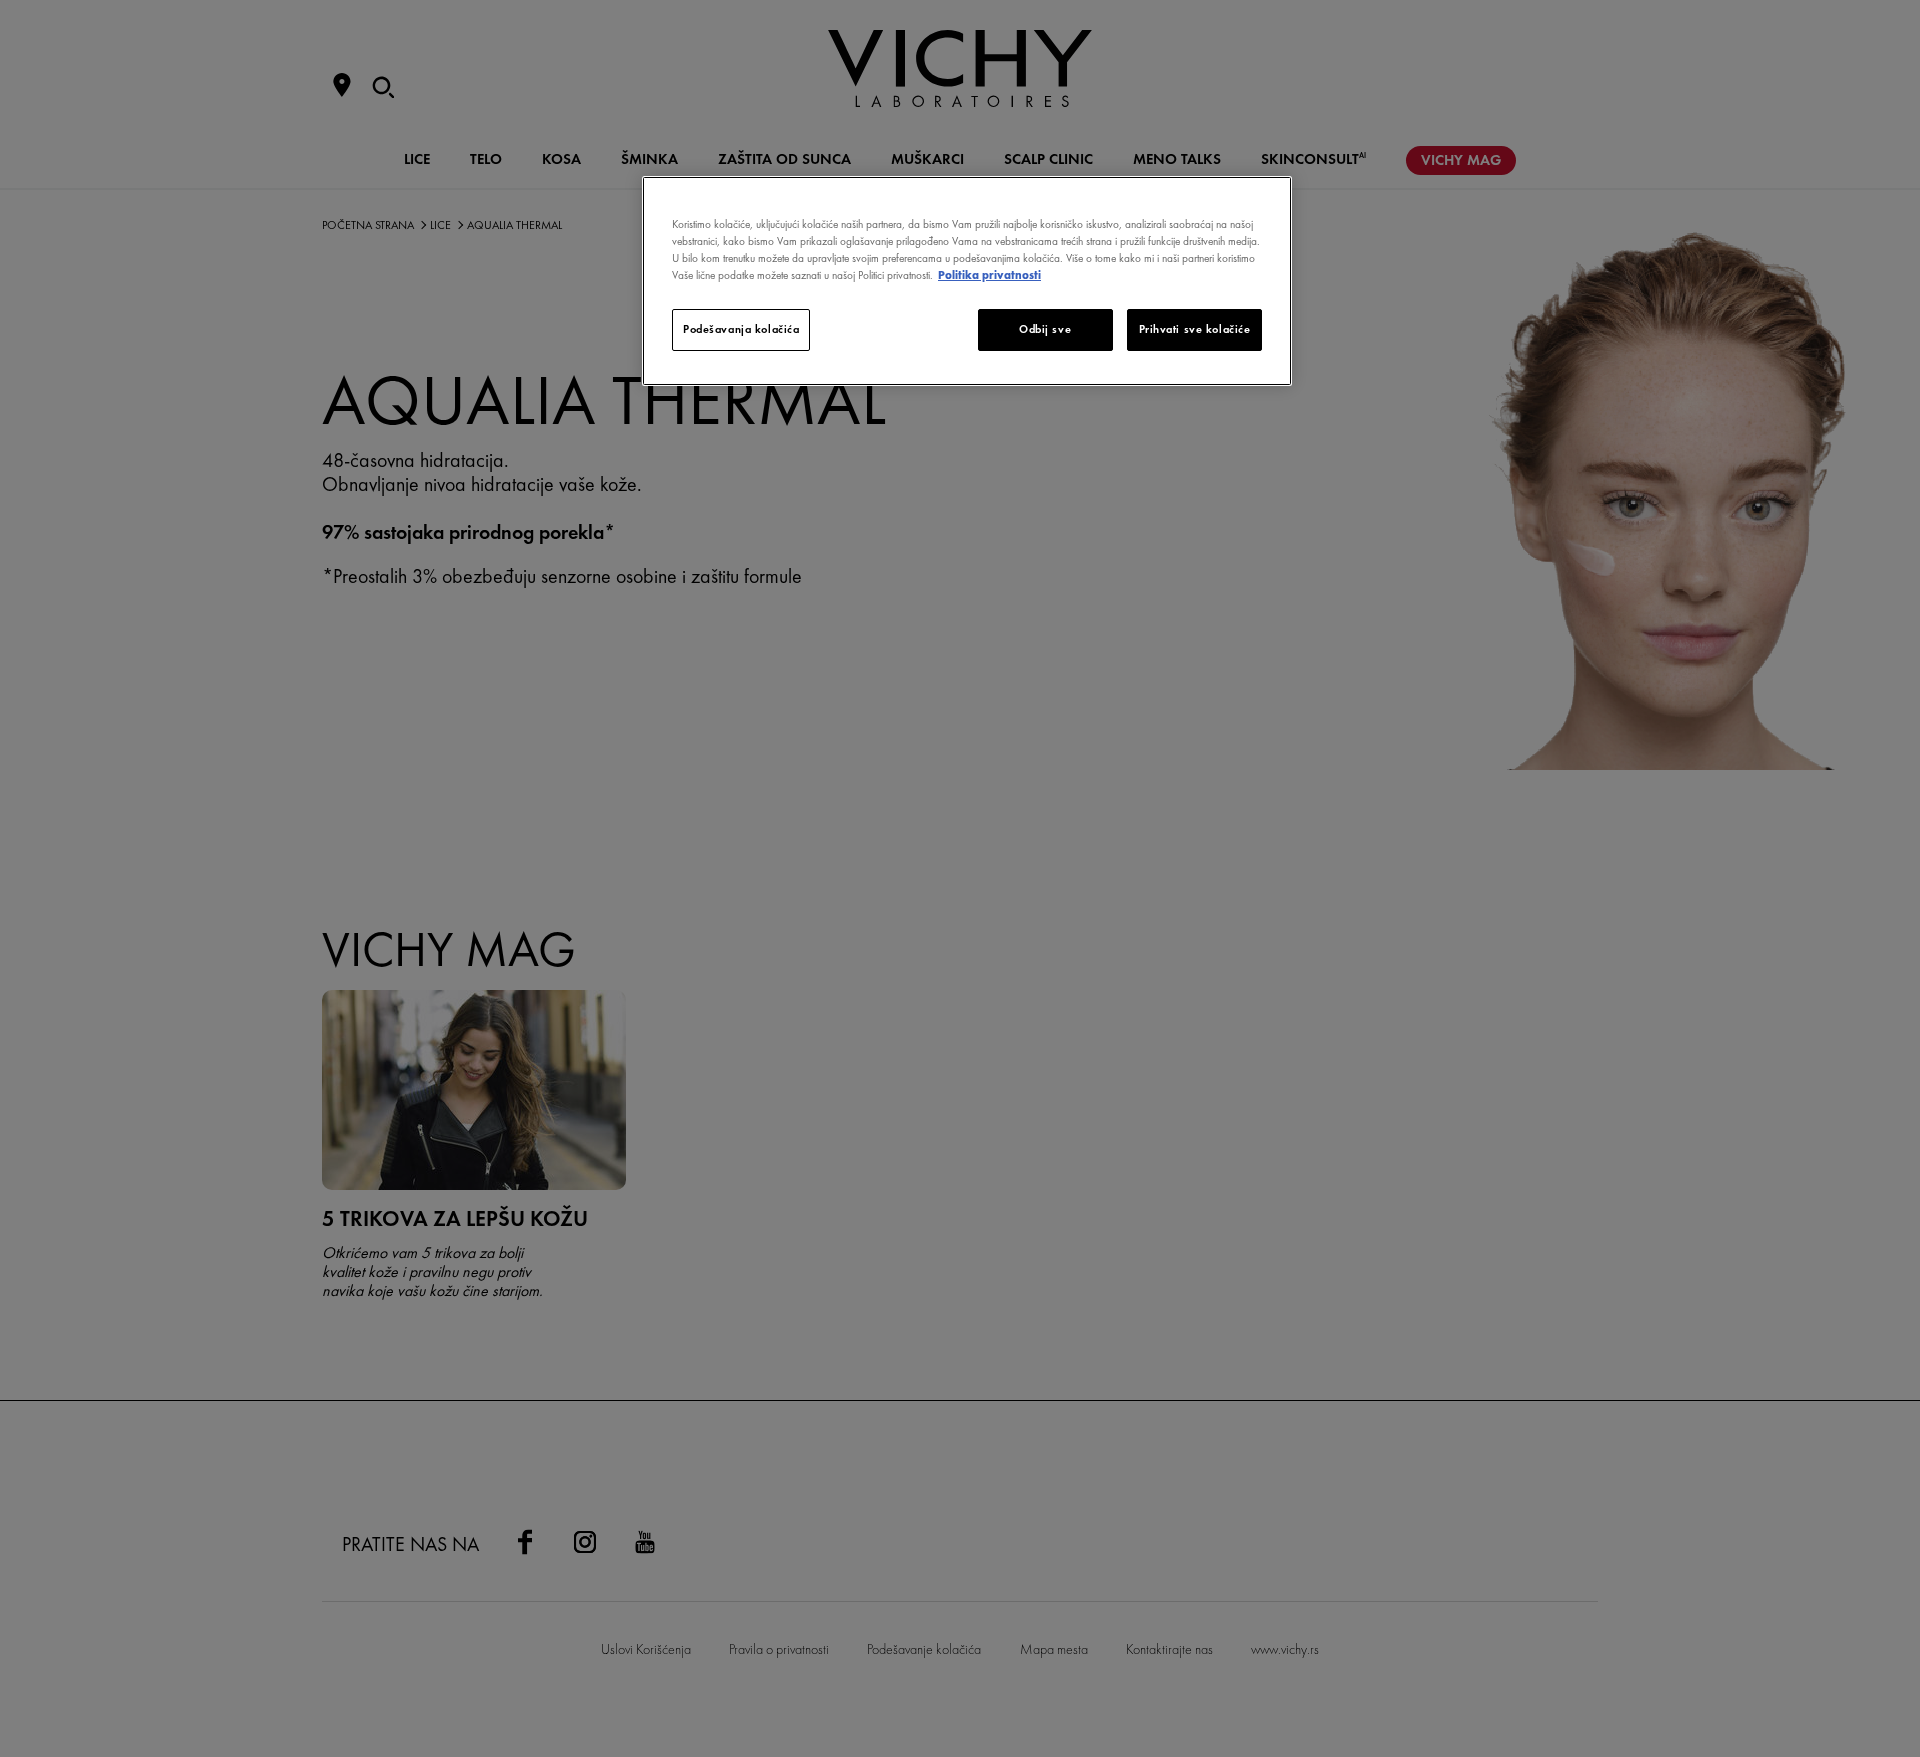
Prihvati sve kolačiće (1195, 329)
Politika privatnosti (989, 275)
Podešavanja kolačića (741, 329)
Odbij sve (1045, 329)
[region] (967, 281)
